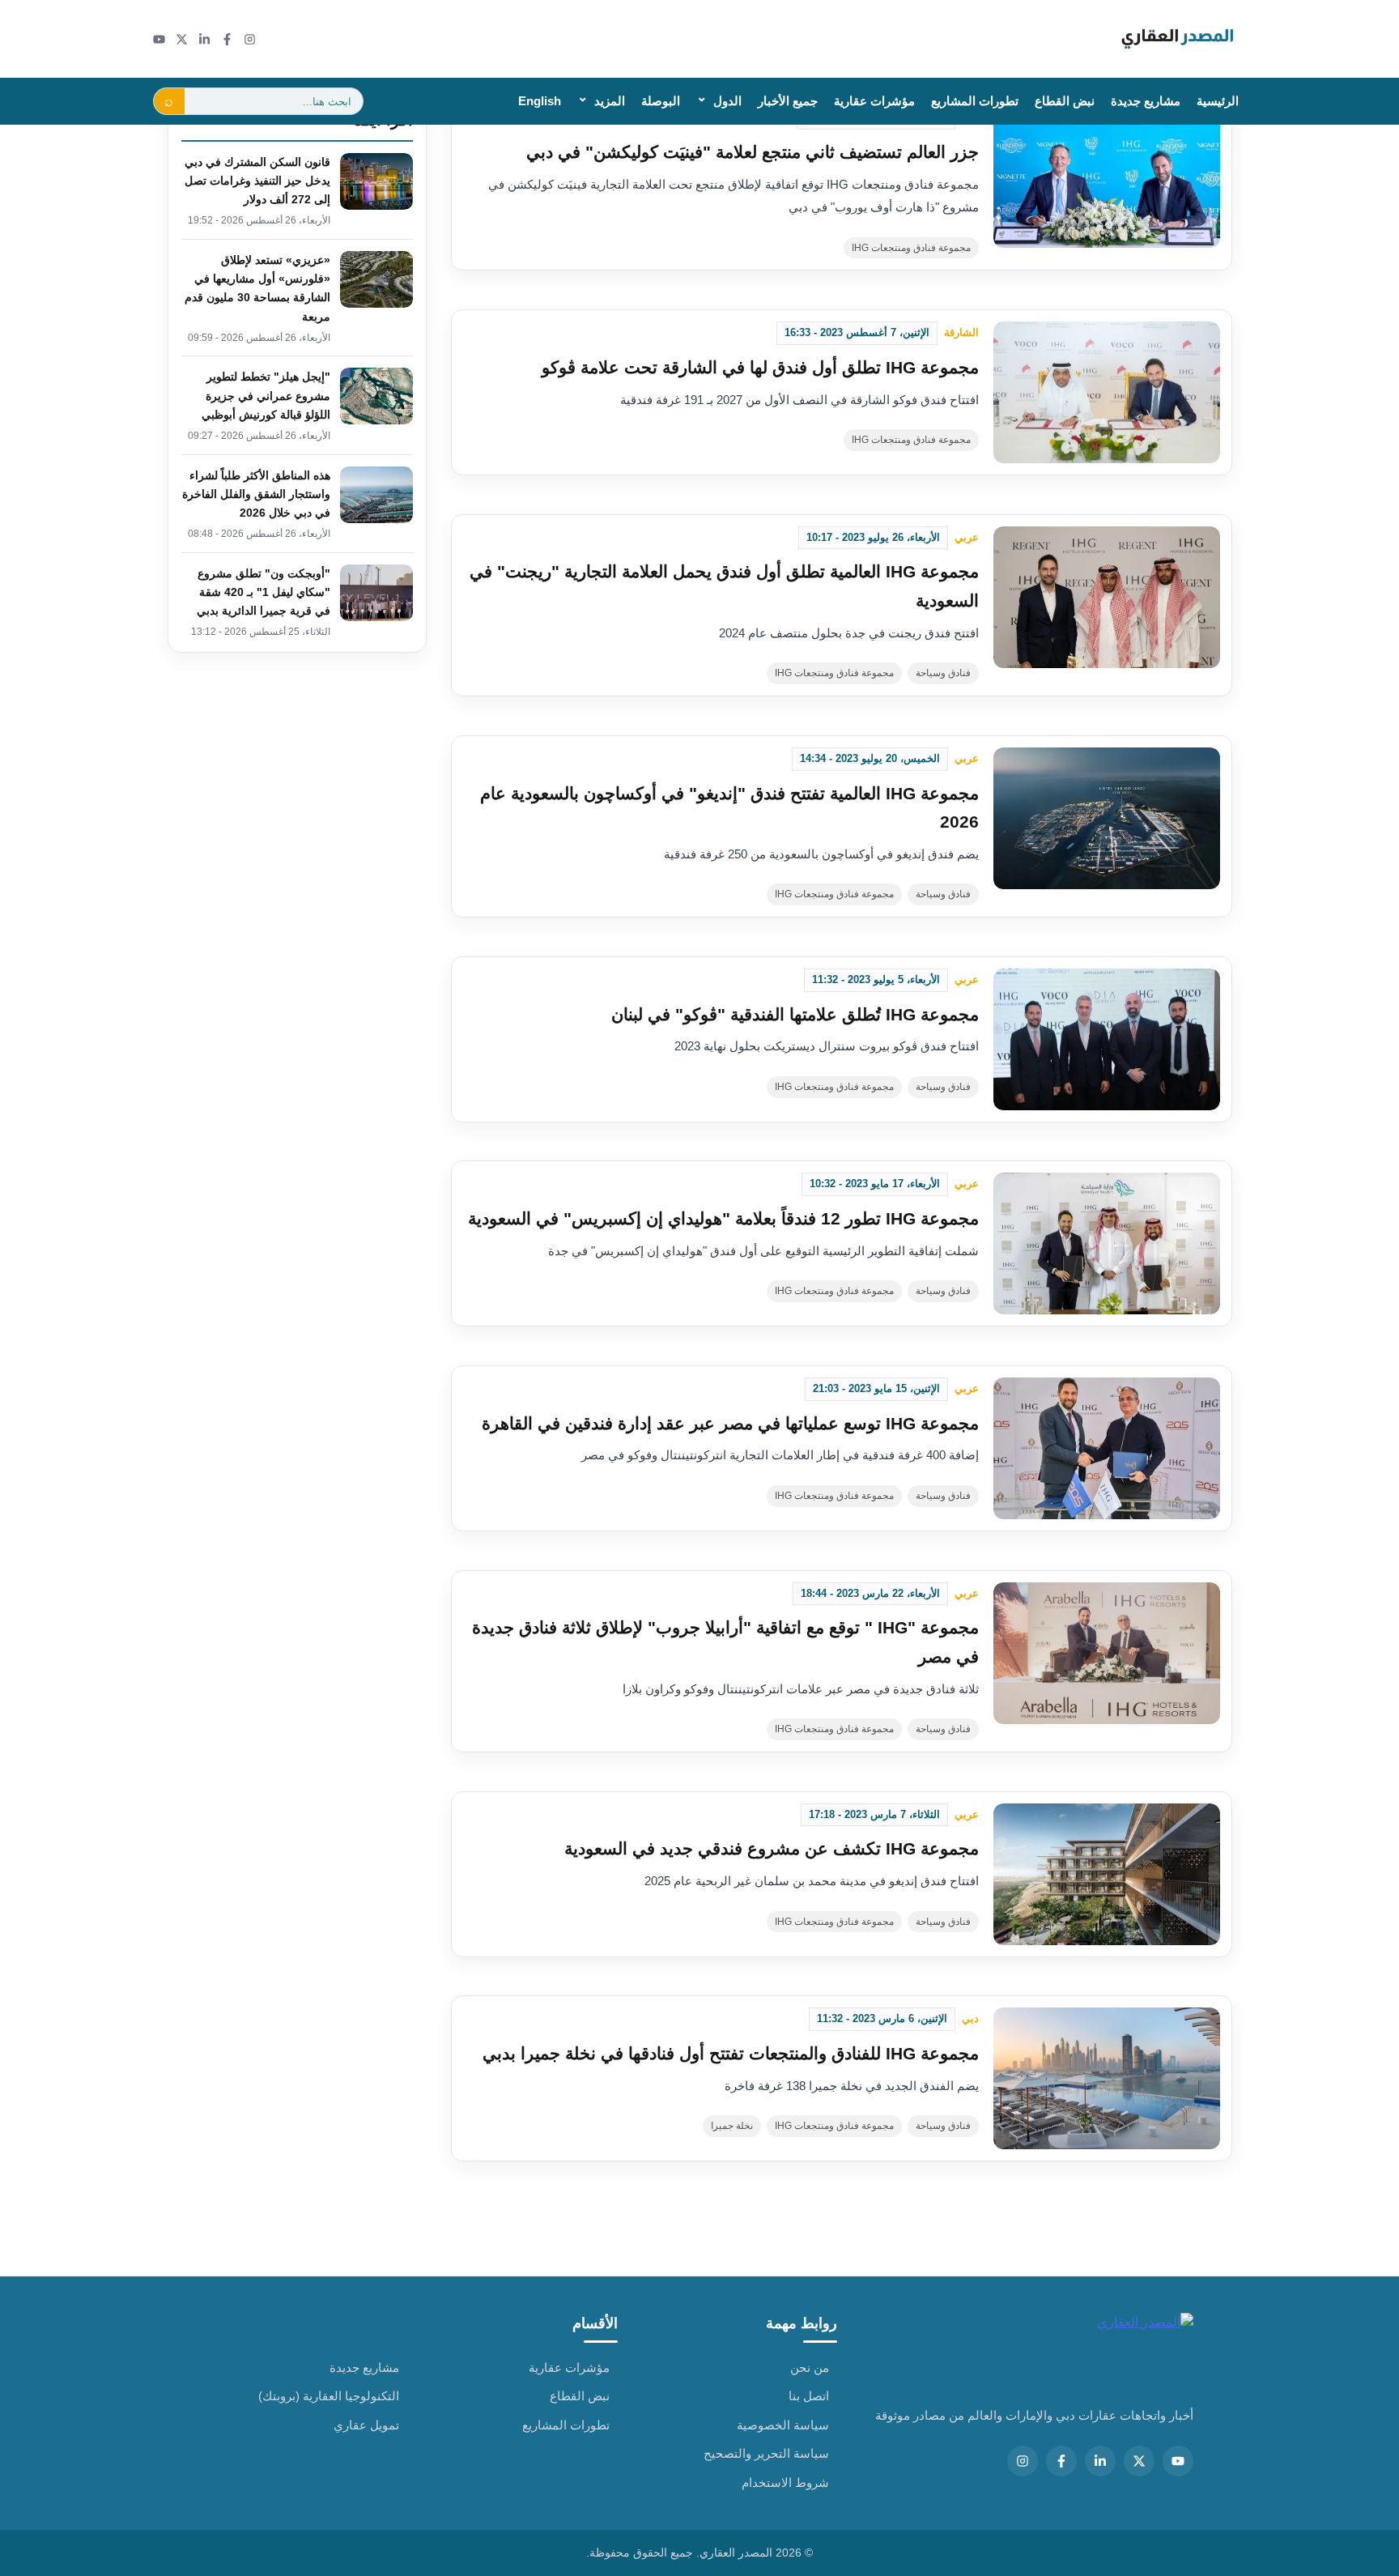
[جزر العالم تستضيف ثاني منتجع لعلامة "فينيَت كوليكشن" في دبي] (1107, 177)
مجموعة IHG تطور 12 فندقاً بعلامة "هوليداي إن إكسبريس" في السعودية (723, 1218)
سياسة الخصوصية (783, 2425)
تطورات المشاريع (975, 101)
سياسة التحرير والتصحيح (766, 2453)
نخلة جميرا (732, 2126)
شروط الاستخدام (785, 2482)
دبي (970, 2018)
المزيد (610, 101)
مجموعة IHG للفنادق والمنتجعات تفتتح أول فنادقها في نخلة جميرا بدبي (731, 2053)
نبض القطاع (1065, 101)
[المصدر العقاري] (1178, 39)
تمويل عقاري (366, 2425)
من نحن (810, 2367)
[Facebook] (227, 39)
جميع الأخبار (788, 101)
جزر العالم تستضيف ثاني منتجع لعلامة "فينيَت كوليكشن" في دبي (753, 152)
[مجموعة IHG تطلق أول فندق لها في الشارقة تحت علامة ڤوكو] (1107, 392)
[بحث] (169, 101)
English (540, 101)
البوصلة (661, 101)
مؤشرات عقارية (874, 101)
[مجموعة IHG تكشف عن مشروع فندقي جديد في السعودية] (1107, 1874)
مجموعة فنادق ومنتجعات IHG (911, 248)
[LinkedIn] (204, 39)
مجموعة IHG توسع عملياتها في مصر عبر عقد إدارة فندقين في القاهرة (730, 1423)
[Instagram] (250, 39)
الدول (727, 101)
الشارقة (961, 332)
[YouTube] (159, 39)
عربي (967, 537)
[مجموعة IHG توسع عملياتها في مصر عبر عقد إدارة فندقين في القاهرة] (1107, 1448)
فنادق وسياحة (943, 673)
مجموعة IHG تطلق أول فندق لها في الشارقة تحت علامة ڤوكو (760, 367)
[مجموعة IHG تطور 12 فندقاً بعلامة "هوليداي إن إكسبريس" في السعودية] (1107, 1243)
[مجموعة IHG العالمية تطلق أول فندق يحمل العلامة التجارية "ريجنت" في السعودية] (1107, 597)
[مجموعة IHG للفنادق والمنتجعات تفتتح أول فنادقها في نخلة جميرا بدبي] (1107, 2078)
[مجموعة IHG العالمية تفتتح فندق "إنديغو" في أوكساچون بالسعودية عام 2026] (1107, 818)
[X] (182, 39)
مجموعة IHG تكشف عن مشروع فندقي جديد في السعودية (772, 1848)
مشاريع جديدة (1146, 101)
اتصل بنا (809, 2396)
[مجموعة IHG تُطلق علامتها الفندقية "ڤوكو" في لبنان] (1107, 1039)
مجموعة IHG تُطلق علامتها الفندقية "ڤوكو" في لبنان (795, 1014)
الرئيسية (1218, 101)
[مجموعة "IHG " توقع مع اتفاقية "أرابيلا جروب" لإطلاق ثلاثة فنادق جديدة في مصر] (1107, 1653)
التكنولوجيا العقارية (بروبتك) (329, 2396)
